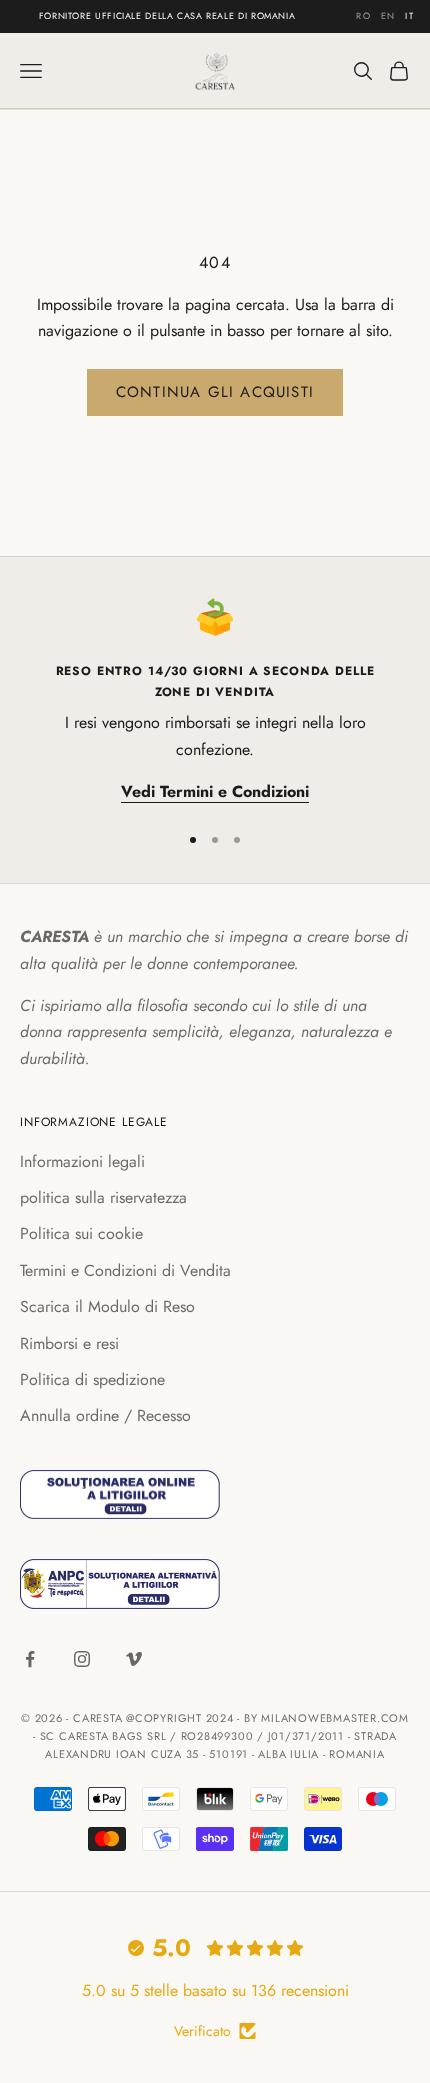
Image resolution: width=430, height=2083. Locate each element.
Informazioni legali (82, 1161)
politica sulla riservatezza (103, 1197)
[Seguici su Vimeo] (134, 1659)
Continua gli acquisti (215, 392)
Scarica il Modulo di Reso (107, 1306)
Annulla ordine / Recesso (105, 1415)
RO (363, 15)
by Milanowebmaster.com (326, 1718)
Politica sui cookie (81, 1233)
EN (388, 15)
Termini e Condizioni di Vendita (125, 1270)
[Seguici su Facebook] (30, 1659)
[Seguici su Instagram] (82, 1659)
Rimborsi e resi (69, 1343)
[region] (215, 701)
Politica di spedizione (92, 1379)
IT (409, 15)
